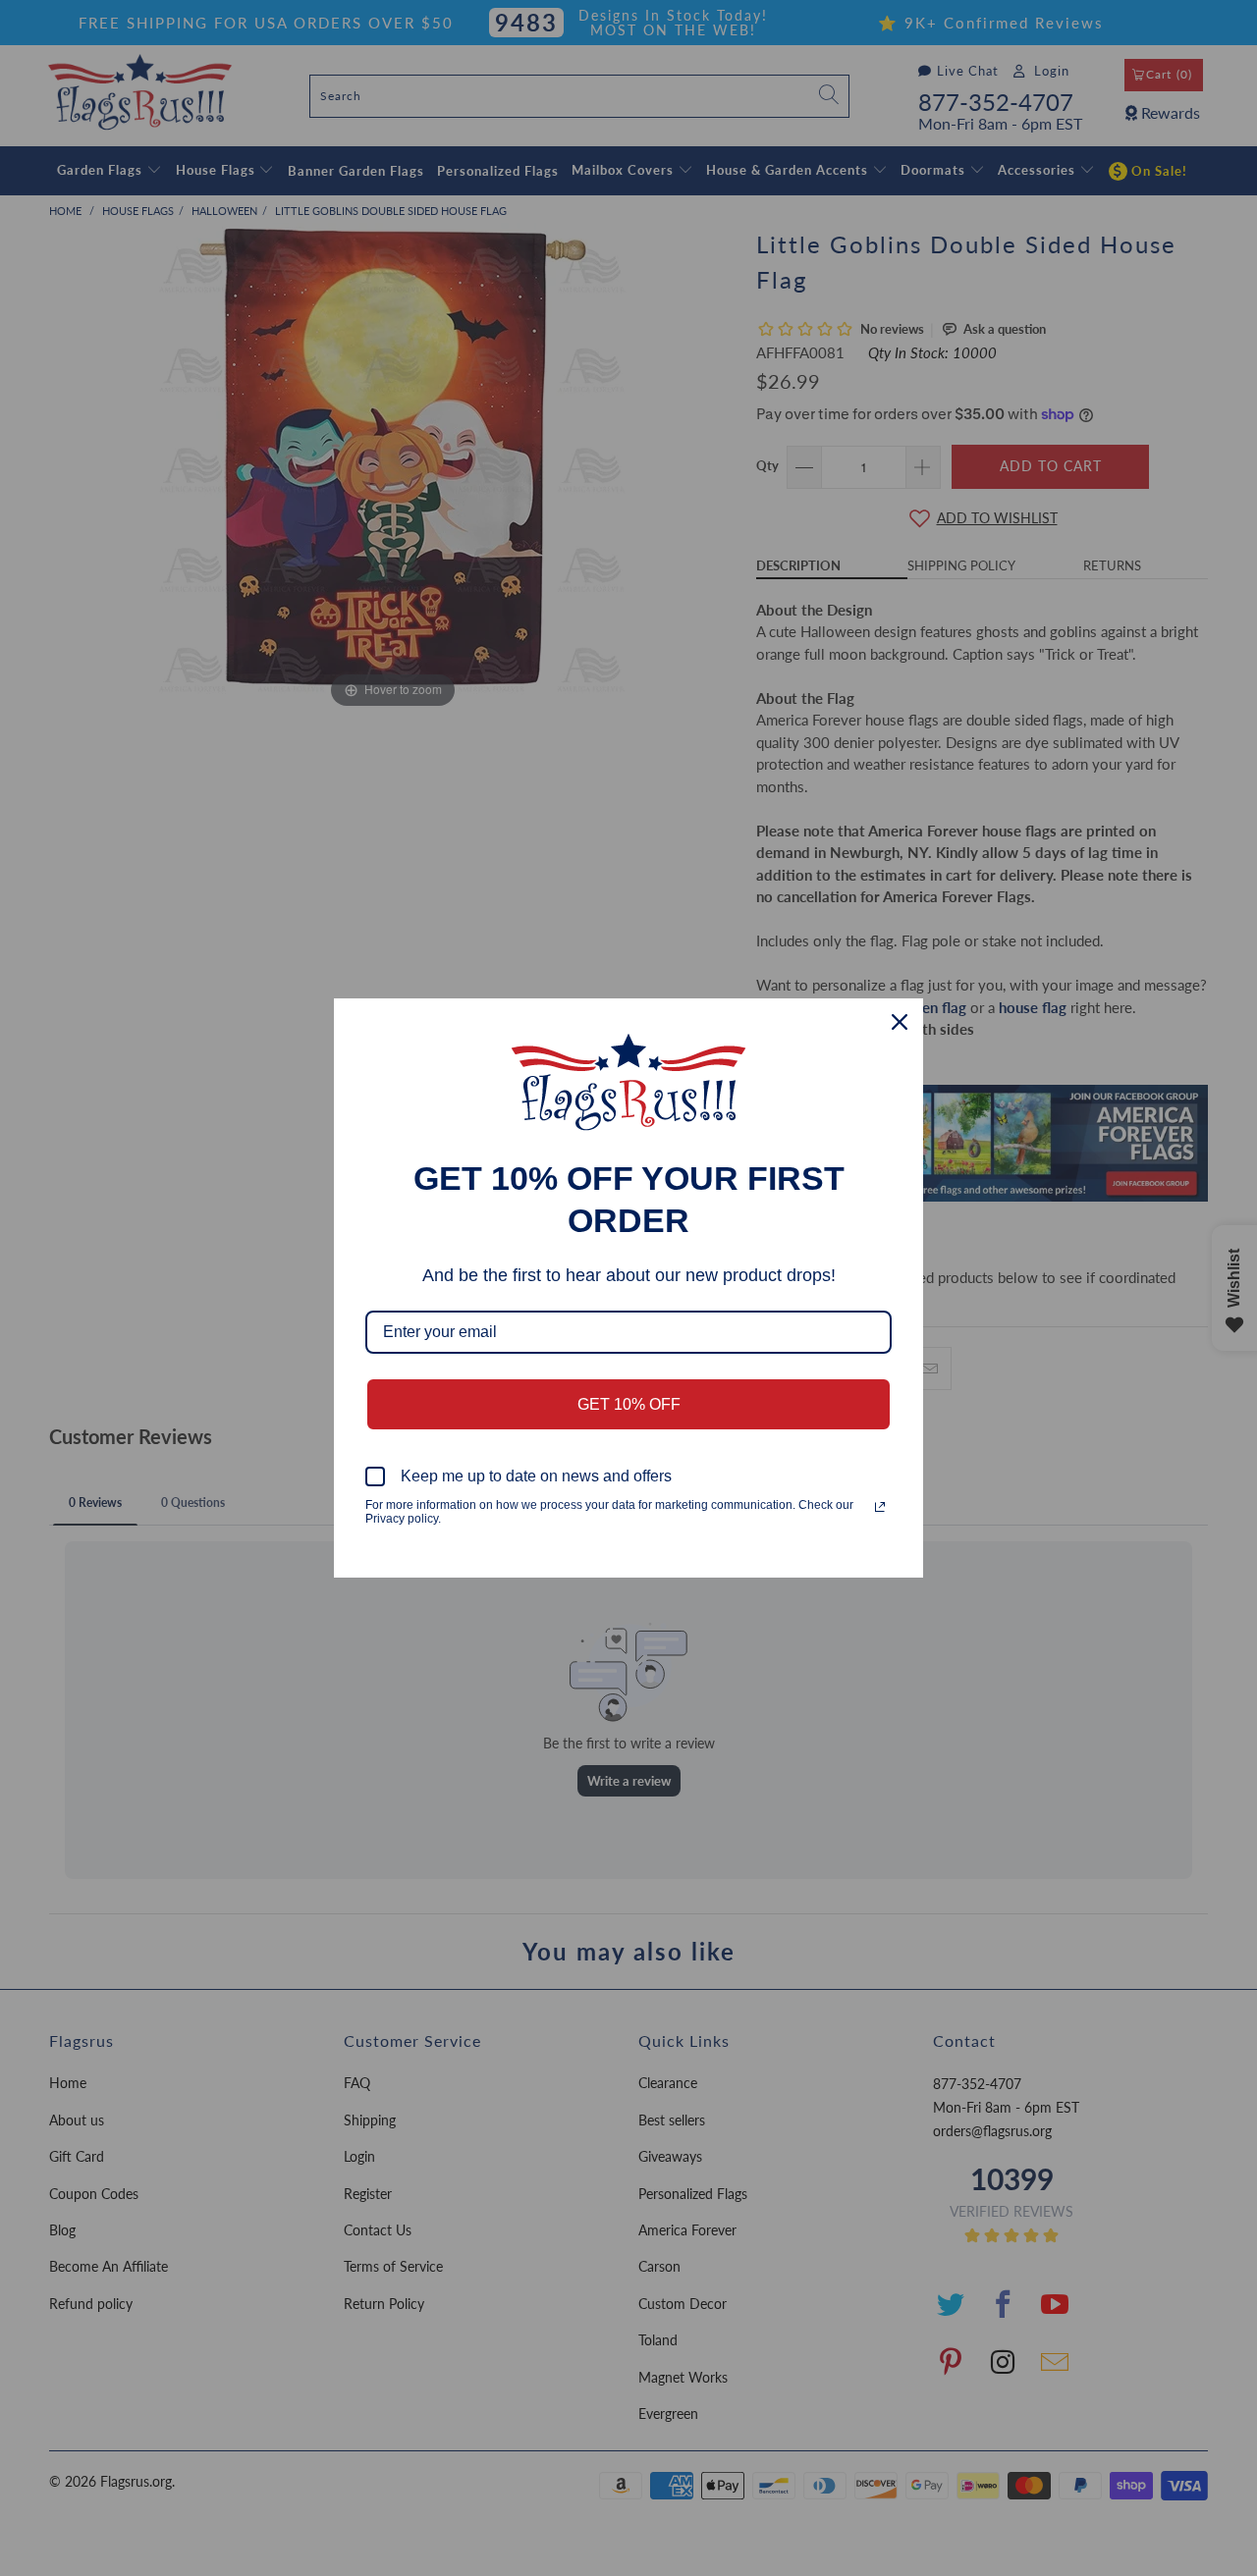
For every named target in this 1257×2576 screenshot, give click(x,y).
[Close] (900, 1022)
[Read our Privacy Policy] (880, 1507)
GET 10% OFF (629, 1404)
